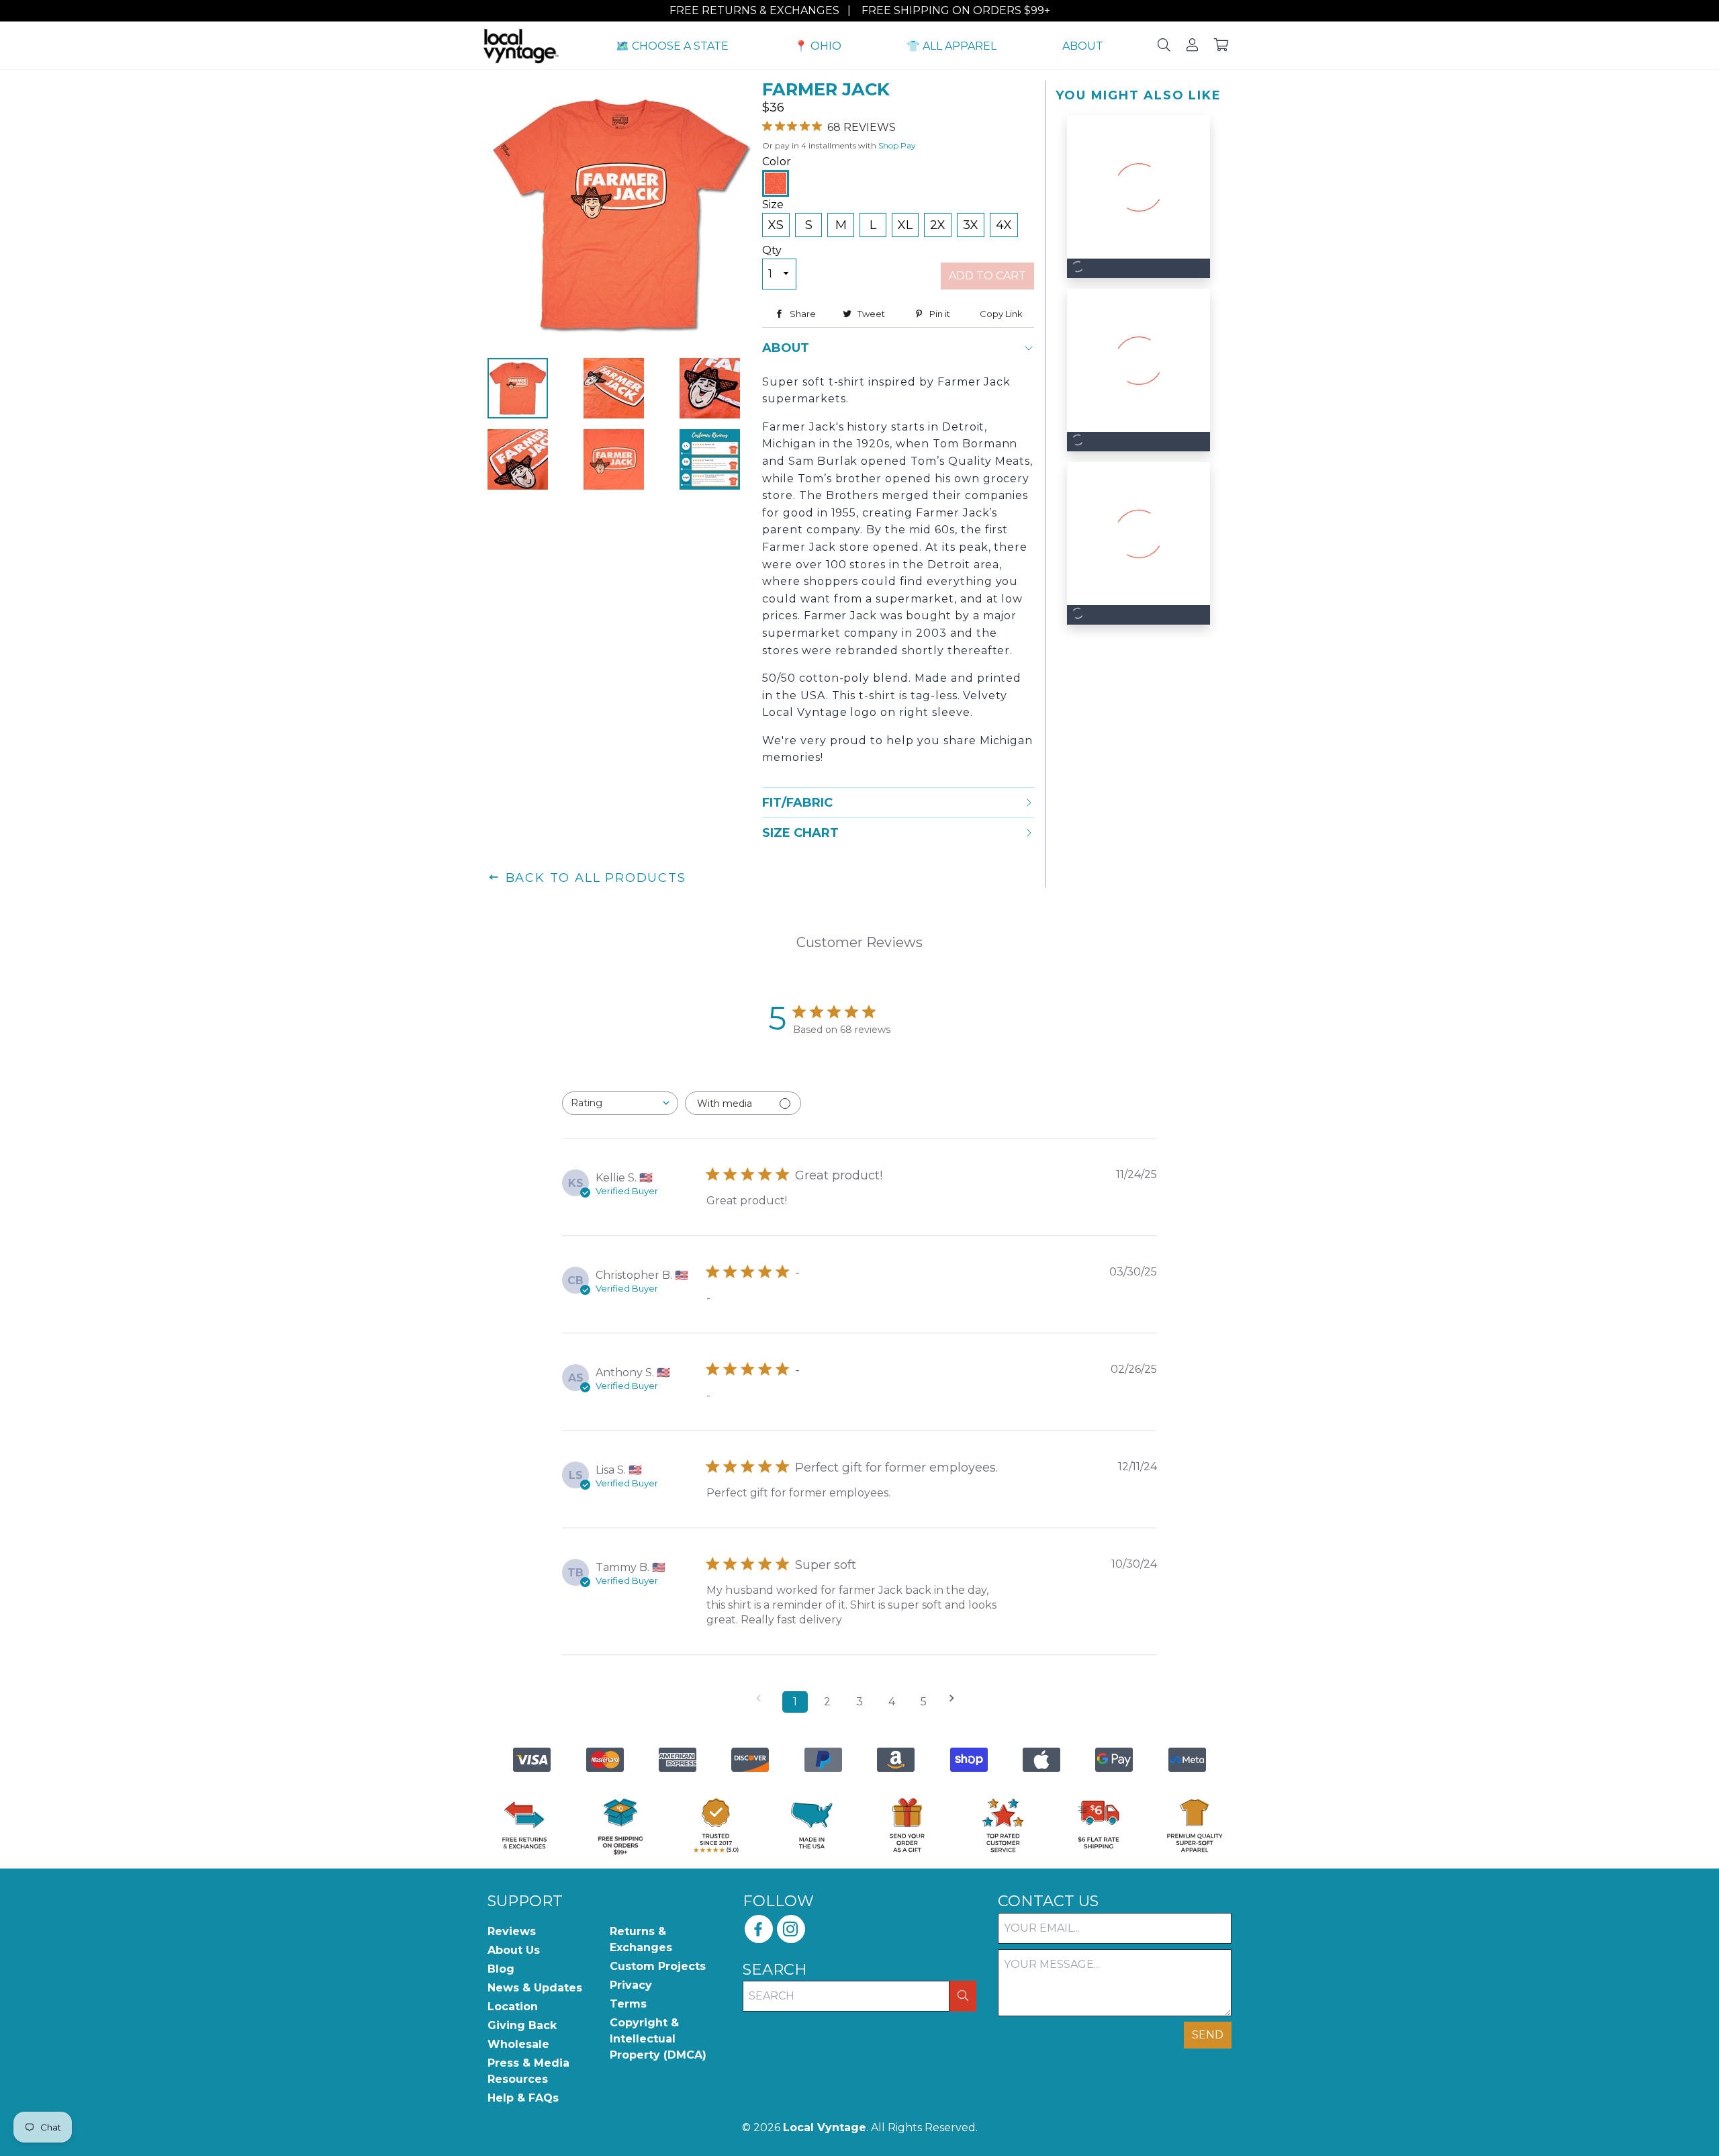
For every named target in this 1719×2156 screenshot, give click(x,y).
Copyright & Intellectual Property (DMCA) (658, 2039)
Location (513, 2007)
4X (1004, 225)
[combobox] (620, 1103)
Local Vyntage (825, 2127)
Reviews (512, 1931)
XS (776, 225)
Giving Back (522, 2025)
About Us (514, 1950)
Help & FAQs (523, 2098)
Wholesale (518, 2044)
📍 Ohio (818, 46)
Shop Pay (897, 145)
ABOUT (1083, 46)
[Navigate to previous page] (763, 1698)
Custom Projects (658, 1966)
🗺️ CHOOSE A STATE (672, 46)
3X (971, 225)
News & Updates (535, 1988)
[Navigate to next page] (956, 1698)
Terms (628, 2004)
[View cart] (1221, 46)
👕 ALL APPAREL (951, 46)
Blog (501, 1969)
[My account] (1192, 46)
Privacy (631, 1985)
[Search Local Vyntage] (1164, 46)
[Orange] (776, 183)
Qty (772, 250)
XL (905, 225)
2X (938, 225)
